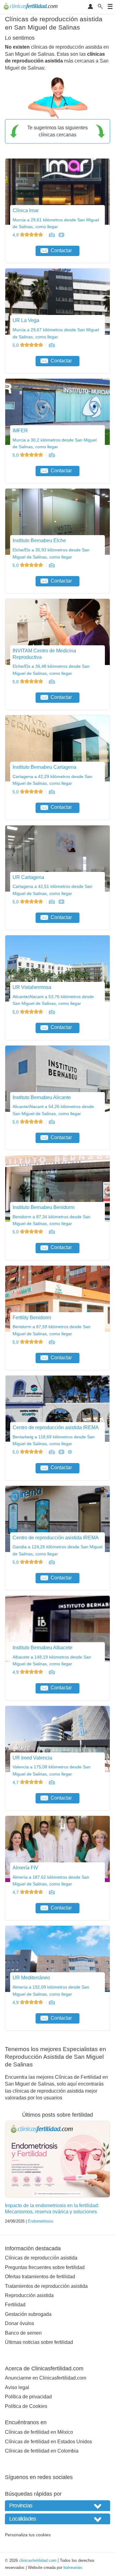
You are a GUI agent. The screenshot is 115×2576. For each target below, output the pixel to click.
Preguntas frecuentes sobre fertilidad (45, 2267)
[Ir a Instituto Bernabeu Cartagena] (52, 792)
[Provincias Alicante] (57, 2506)
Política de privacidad (28, 2397)
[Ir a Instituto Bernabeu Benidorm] (52, 1232)
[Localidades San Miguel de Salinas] (57, 2519)
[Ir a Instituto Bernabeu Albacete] (52, 1672)
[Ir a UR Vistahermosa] (52, 1012)
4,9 (16, 235)
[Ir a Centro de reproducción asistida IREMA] (52, 1452)
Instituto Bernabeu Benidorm (44, 1207)
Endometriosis (41, 2221)
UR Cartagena (28, 877)
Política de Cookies (26, 2406)
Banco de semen (23, 2333)
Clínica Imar (26, 210)
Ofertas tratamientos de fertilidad (40, 2277)
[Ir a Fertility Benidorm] (52, 1342)
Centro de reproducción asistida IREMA (56, 1427)
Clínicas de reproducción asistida (41, 2258)
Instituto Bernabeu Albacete (42, 1648)
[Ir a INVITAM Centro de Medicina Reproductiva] (52, 682)
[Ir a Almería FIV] (52, 1892)
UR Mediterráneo (31, 1978)
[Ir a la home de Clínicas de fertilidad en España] (31, 7)
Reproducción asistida (29, 2295)
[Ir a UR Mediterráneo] (52, 2002)
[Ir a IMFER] (52, 455)
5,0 (16, 345)
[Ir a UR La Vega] (52, 345)
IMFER (20, 431)
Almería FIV (25, 1868)
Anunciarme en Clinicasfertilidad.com (46, 2378)
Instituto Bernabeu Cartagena (44, 767)
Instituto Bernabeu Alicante (42, 1097)
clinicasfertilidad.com (38, 2560)
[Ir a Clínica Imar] (52, 235)
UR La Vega (26, 320)
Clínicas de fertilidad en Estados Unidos (48, 2442)
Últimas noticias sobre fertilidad (39, 2342)
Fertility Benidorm (32, 1318)
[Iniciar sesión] (90, 7)
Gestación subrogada (28, 2314)
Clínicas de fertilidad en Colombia (42, 2451)
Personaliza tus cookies (28, 2535)
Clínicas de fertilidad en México (39, 2432)
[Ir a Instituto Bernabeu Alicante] (52, 1122)
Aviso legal (17, 2387)
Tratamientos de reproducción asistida (46, 2286)
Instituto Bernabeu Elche (39, 540)
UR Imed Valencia (32, 1758)
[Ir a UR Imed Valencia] (52, 1782)
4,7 (16, 1782)
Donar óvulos (19, 2323)
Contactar (61, 250)
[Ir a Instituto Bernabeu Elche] (52, 565)
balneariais (73, 2568)
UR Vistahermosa (32, 987)
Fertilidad (15, 2305)
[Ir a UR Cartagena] (52, 902)
